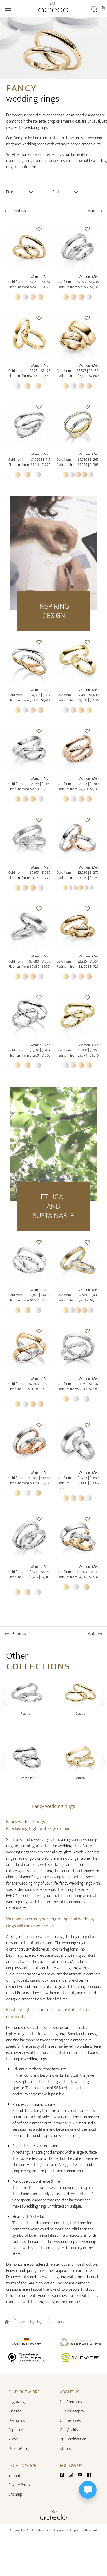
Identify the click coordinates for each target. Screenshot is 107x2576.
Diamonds (16, 2421)
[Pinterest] (64, 2475)
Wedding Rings (32, 2322)
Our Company (71, 2402)
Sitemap (15, 2494)
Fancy (60, 2322)
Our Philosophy (72, 2411)
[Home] (53, 7)
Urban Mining (19, 2449)
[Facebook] (89, 2475)
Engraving (16, 2402)
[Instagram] (73, 2475)
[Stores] (103, 9)
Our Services (70, 2421)
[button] (39, 229)
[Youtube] (82, 2475)
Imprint (14, 2476)
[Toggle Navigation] (8, 8)
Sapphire (16, 2430)
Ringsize (15, 2411)
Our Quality (69, 2430)
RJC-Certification (73, 2439)
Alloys (13, 2439)
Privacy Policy (19, 2485)
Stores (65, 2449)
